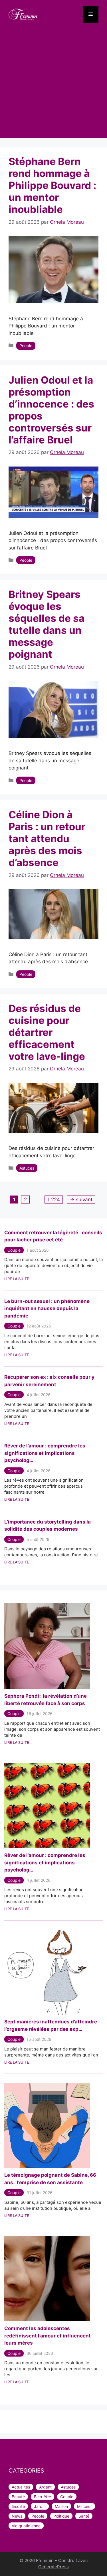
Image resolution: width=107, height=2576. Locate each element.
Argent (45, 2487)
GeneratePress (53, 2567)
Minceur (84, 2506)
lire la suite (17, 1742)
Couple (14, 1250)
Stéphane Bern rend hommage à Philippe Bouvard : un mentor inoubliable (52, 185)
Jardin (40, 2506)
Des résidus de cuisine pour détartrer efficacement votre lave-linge (47, 1032)
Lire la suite (17, 1279)
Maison (61, 2506)
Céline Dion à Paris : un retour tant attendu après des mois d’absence (47, 838)
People (26, 346)
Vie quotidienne (26, 2526)
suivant (81, 1200)
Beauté (18, 2497)
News (17, 2516)
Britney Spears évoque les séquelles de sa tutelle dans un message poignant (47, 624)
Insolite (18, 2506)
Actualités (21, 2487)
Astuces (27, 1168)
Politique (61, 2516)
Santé (84, 2516)
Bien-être (43, 2497)
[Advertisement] (53, 85)
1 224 (53, 1199)
